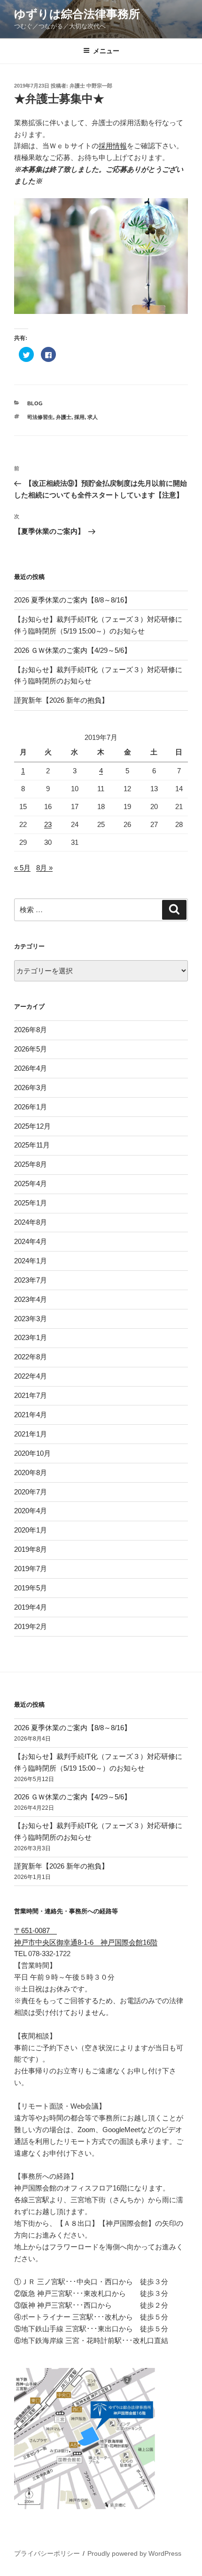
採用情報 (113, 146)
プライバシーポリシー (47, 2553)
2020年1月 (31, 1530)
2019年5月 (31, 1588)
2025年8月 (31, 1164)
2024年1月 (31, 1261)
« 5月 (22, 868)
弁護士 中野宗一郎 (91, 86)
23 (48, 824)
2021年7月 (31, 1395)
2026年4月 (31, 1068)
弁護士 (64, 417)
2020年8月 (31, 1473)
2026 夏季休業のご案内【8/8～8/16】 (73, 600)
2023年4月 (31, 1299)
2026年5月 (31, 1049)
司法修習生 (40, 417)
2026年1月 (31, 1107)
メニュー (106, 51)
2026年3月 (31, 1087)
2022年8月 (31, 1357)
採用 (79, 417)
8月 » (44, 868)
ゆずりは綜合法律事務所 (77, 14)
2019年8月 (31, 1549)
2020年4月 (31, 1511)
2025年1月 (31, 1203)
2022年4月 (31, 1376)
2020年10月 (32, 1453)
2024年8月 (31, 1222)
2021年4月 (31, 1415)
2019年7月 (31, 1569)
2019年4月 (31, 1607)
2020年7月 (31, 1492)
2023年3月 (31, 1319)
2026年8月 (31, 1030)
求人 (93, 417)
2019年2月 (31, 1626)
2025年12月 (32, 1126)
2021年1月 (31, 1434)
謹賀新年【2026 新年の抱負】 (61, 700)
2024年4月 (31, 1241)
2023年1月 (31, 1337)
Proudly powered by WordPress (134, 2553)
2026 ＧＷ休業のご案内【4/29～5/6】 (73, 650)
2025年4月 (31, 1184)
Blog (35, 403)
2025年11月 (32, 1145)
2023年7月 (31, 1280)
